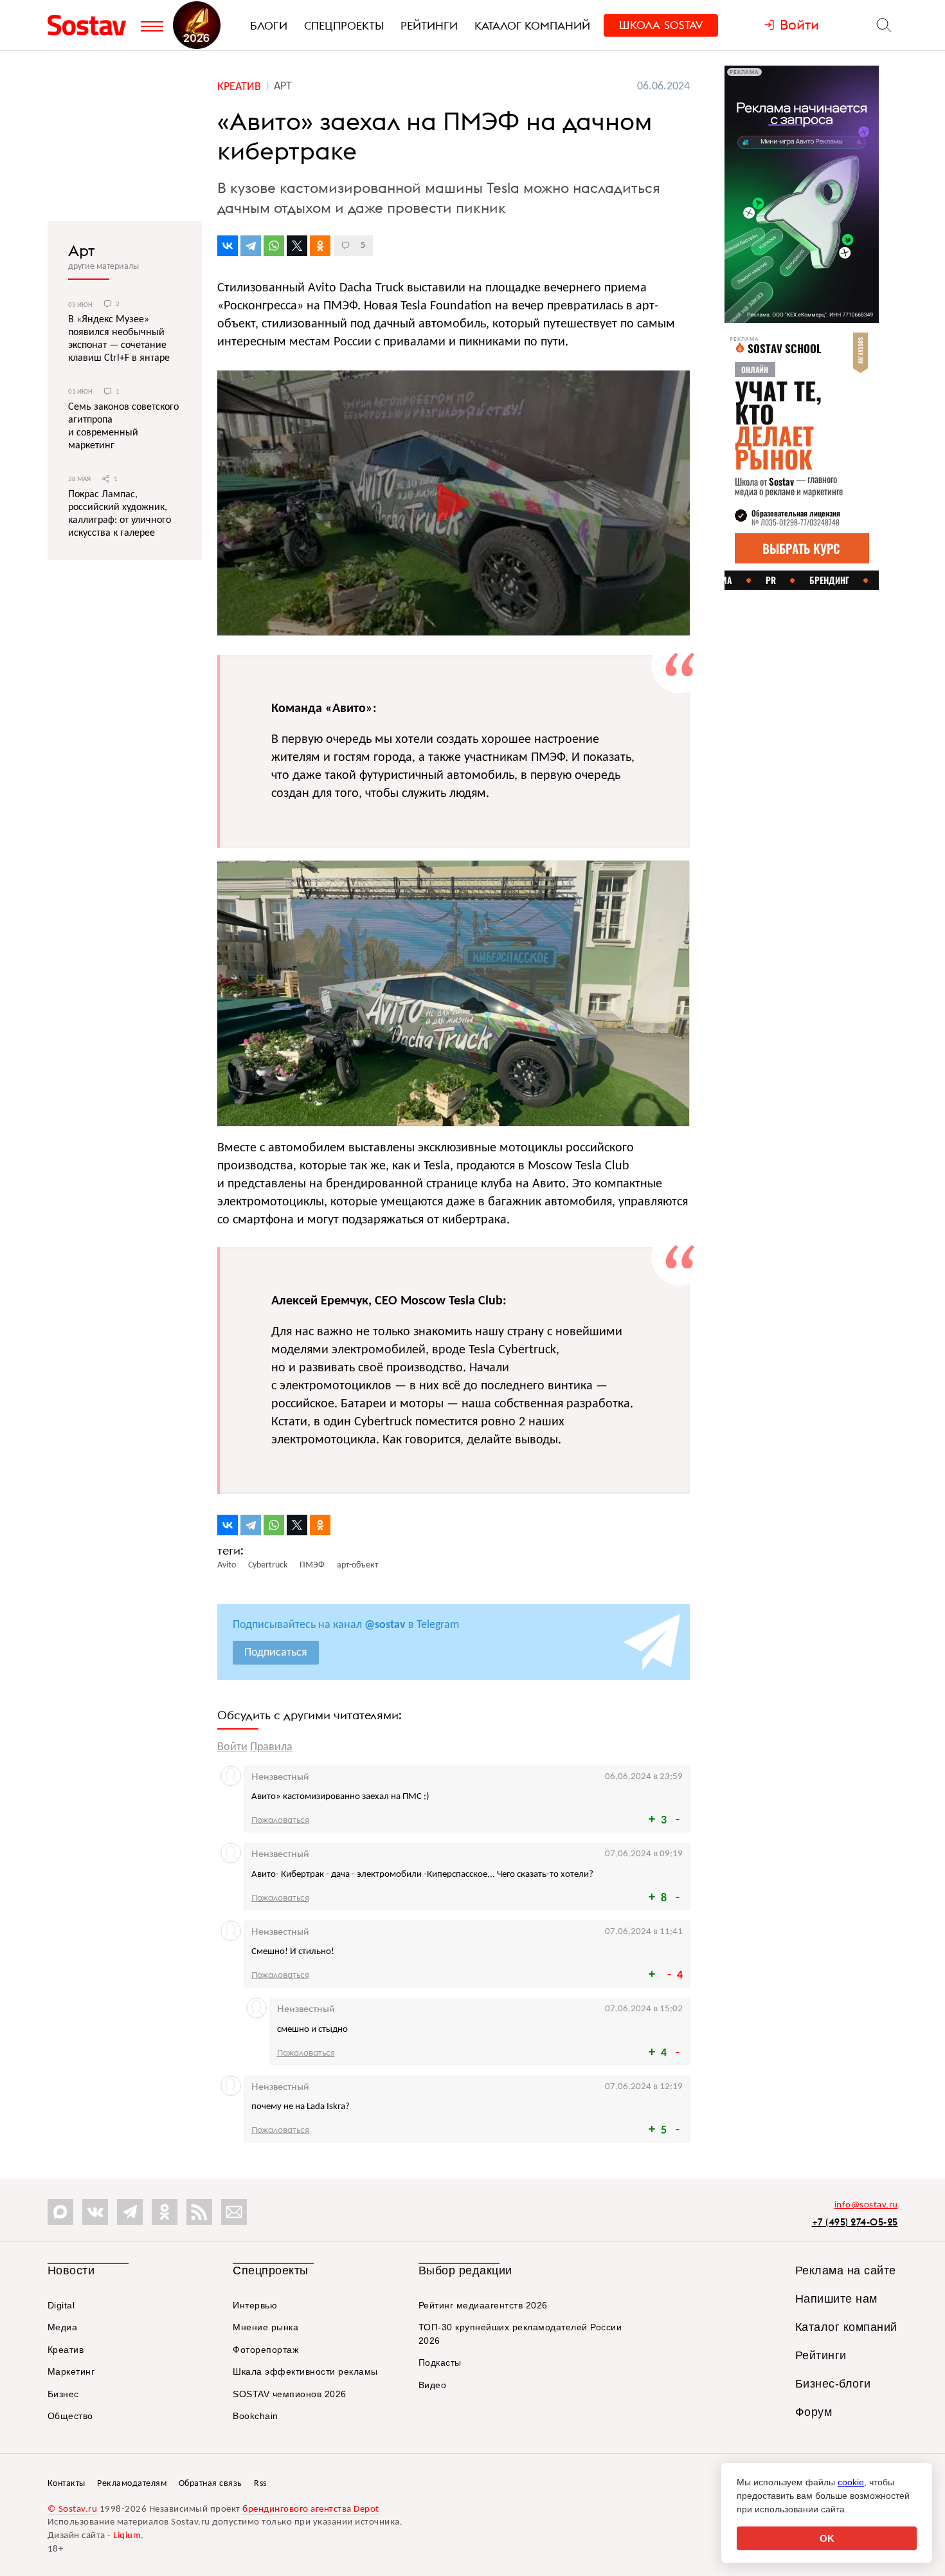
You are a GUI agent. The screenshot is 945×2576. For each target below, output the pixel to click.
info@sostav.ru (866, 2205)
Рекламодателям (132, 2484)
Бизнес (63, 2394)
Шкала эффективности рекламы (305, 2371)
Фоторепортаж (265, 2350)
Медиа (63, 2327)
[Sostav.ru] (91, 25)
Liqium (127, 2536)
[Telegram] (251, 246)
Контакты (67, 2484)
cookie (851, 2482)
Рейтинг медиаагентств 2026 (483, 2305)
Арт (82, 250)
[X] (297, 246)
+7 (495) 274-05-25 (855, 2222)
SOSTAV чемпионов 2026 (290, 2394)
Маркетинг (71, 2371)
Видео (433, 2385)
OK (827, 2538)
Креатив (66, 2350)
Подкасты (440, 2362)
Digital (61, 2305)
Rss (260, 2484)
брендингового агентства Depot (311, 2509)
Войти (232, 1747)
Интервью (255, 2305)
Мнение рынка (265, 2327)
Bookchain (256, 2416)
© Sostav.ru (73, 2509)
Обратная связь (211, 2484)
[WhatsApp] (274, 246)
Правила (271, 1747)
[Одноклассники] (320, 246)
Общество (70, 2416)
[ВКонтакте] (228, 246)
